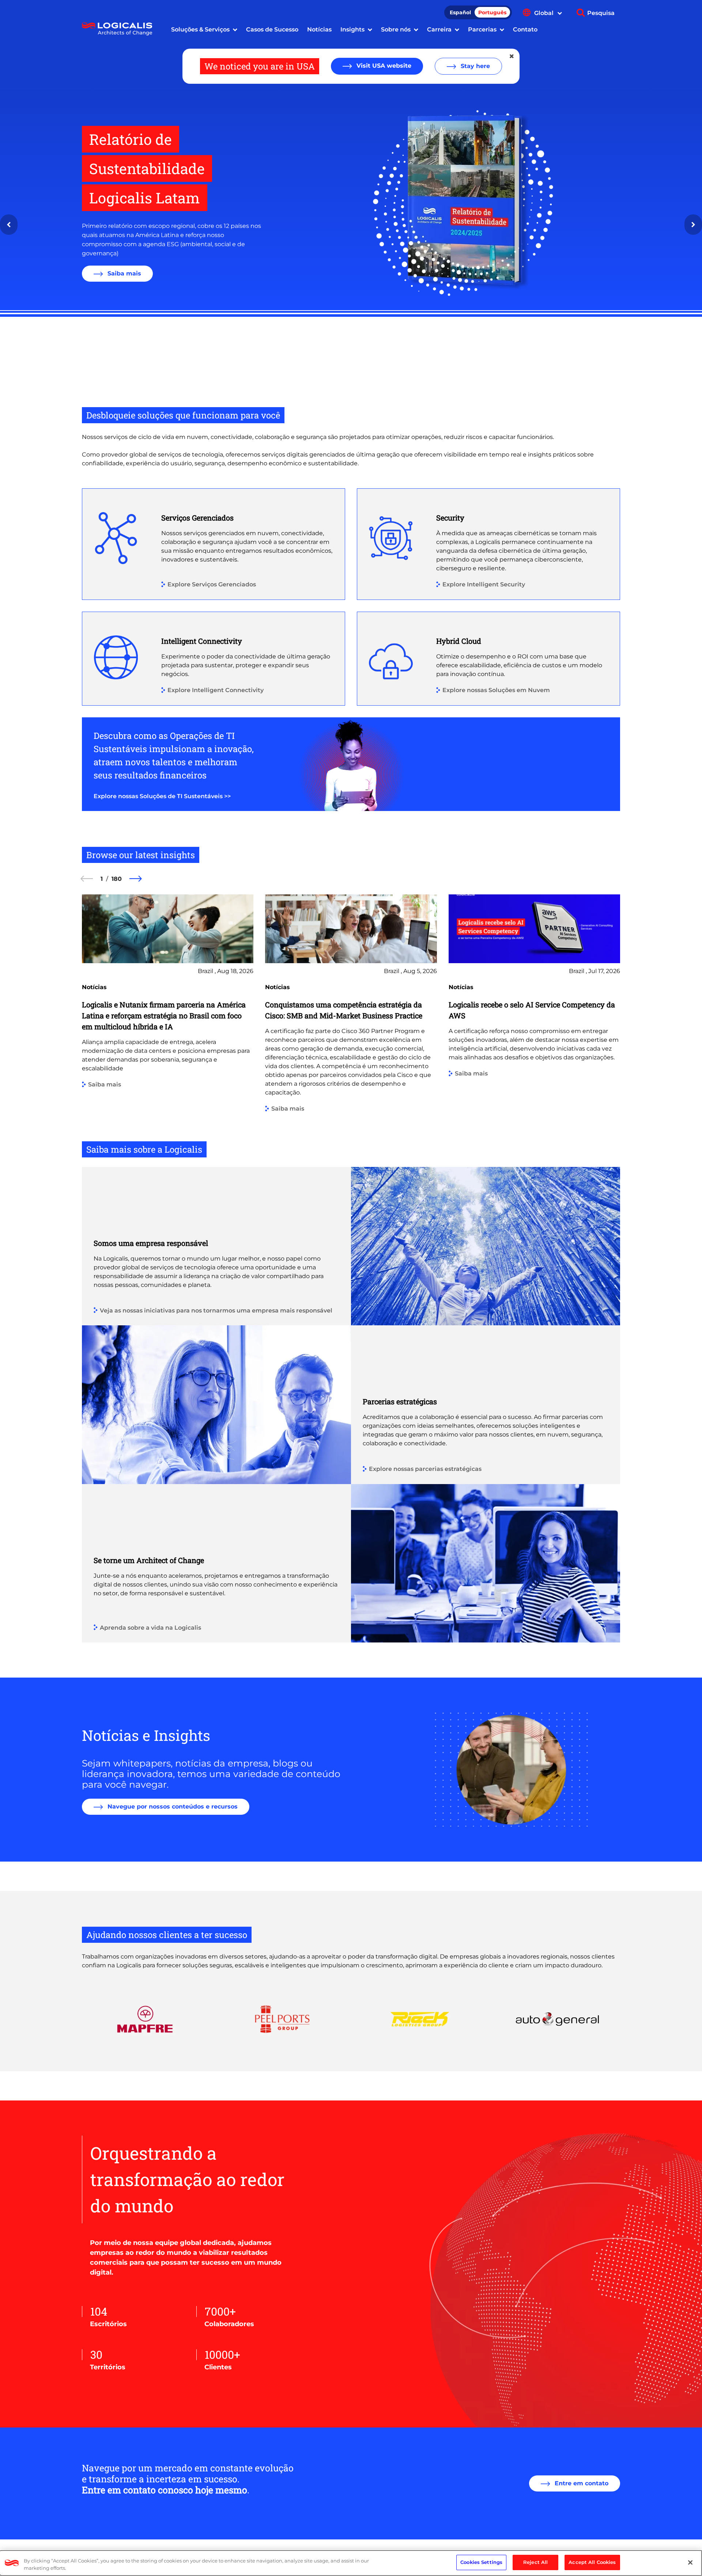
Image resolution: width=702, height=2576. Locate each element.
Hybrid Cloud (459, 641)
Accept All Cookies (592, 2562)
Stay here (474, 66)
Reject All (535, 2562)
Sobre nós (396, 29)
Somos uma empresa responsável (151, 1243)
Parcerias (482, 29)
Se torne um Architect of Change (149, 1560)
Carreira (439, 29)
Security (450, 518)
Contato (525, 29)
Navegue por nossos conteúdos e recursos (172, 1807)
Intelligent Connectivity (202, 641)
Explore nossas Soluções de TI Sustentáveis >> (162, 796)
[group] (168, 1017)
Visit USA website (383, 66)
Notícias (319, 29)
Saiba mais (123, 273)
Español (460, 12)
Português (492, 12)
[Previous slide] (9, 225)
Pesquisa (601, 13)
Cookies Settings (481, 2562)
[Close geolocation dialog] (512, 56)
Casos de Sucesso (272, 29)
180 (117, 879)
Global (545, 13)
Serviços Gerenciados (197, 518)
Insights (352, 29)
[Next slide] (693, 225)
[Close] (690, 2562)
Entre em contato (581, 2483)
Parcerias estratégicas (400, 1401)
